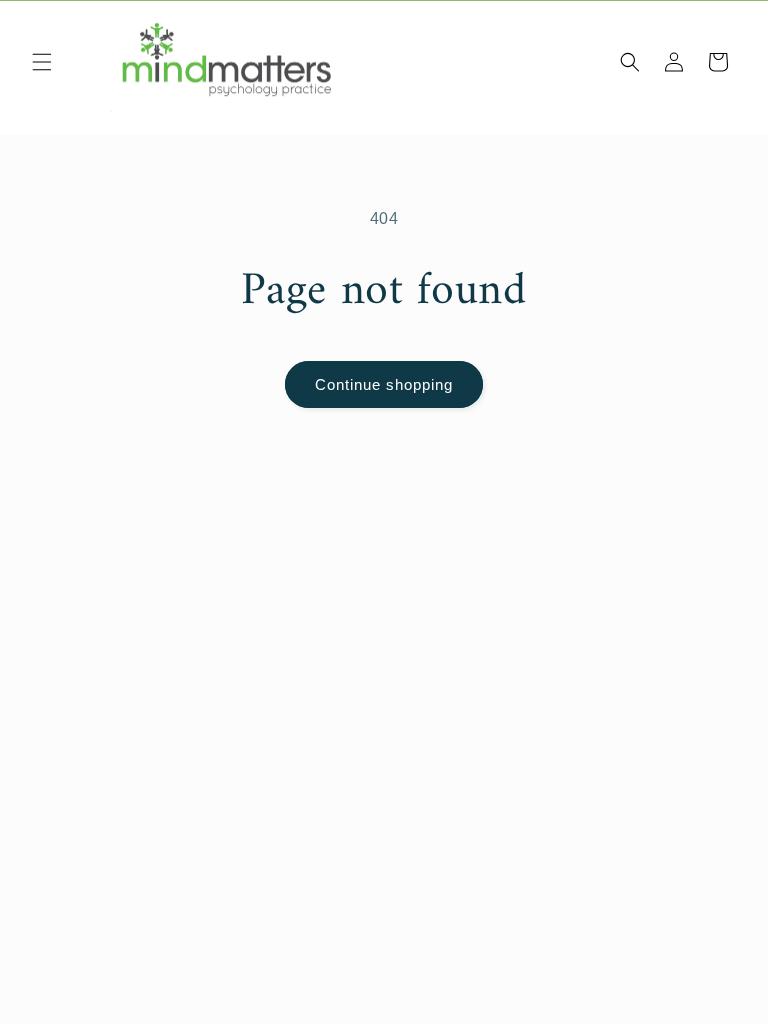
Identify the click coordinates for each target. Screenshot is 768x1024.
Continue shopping (384, 384)
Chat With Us (724, 980)
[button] (42, 62)
